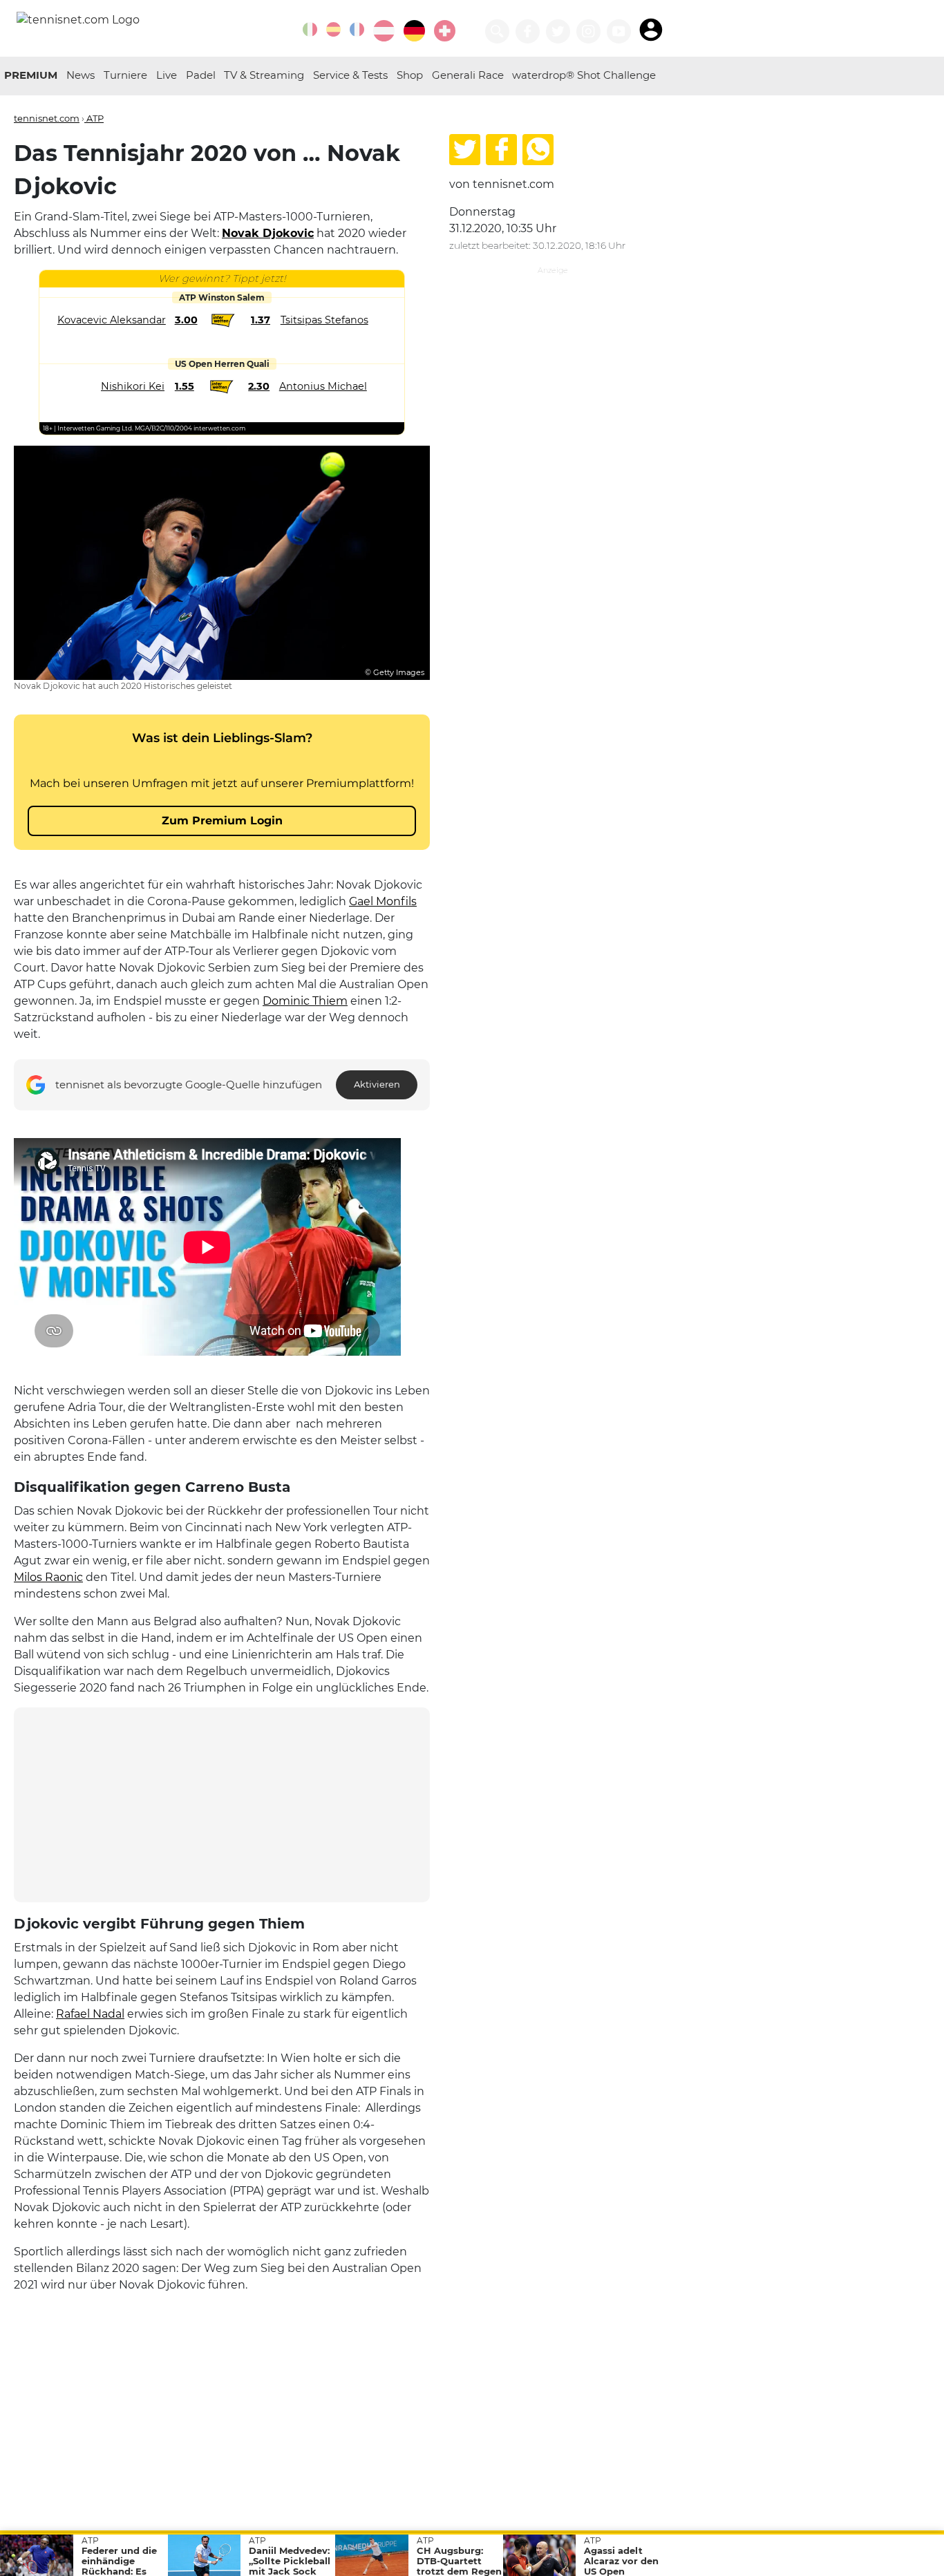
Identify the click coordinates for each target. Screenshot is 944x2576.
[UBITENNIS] (310, 29)
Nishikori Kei (133, 386)
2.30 (259, 386)
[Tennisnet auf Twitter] (558, 31)
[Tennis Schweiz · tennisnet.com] (445, 31)
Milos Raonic (48, 1577)
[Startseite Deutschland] (78, 19)
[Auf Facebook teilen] (501, 150)
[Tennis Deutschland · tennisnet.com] (414, 31)
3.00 (186, 320)
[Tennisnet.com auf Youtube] (619, 31)
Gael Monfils (383, 901)
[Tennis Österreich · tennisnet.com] (384, 31)
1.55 (185, 386)
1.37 (261, 320)
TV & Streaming (264, 75)
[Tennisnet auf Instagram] (588, 31)
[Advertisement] (222, 1805)
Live (167, 75)
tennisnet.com (47, 118)
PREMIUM (31, 75)
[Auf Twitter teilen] (465, 150)
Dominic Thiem (305, 1001)
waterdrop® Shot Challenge (584, 75)
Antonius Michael (323, 386)
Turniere (125, 75)
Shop (410, 75)
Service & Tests (350, 75)
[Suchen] (497, 31)
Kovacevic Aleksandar (112, 320)
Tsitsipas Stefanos (324, 320)
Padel (201, 75)
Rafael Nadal (90, 2014)
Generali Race (468, 75)
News (81, 75)
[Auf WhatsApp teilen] (538, 150)
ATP (94, 118)
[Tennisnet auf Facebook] (528, 31)
